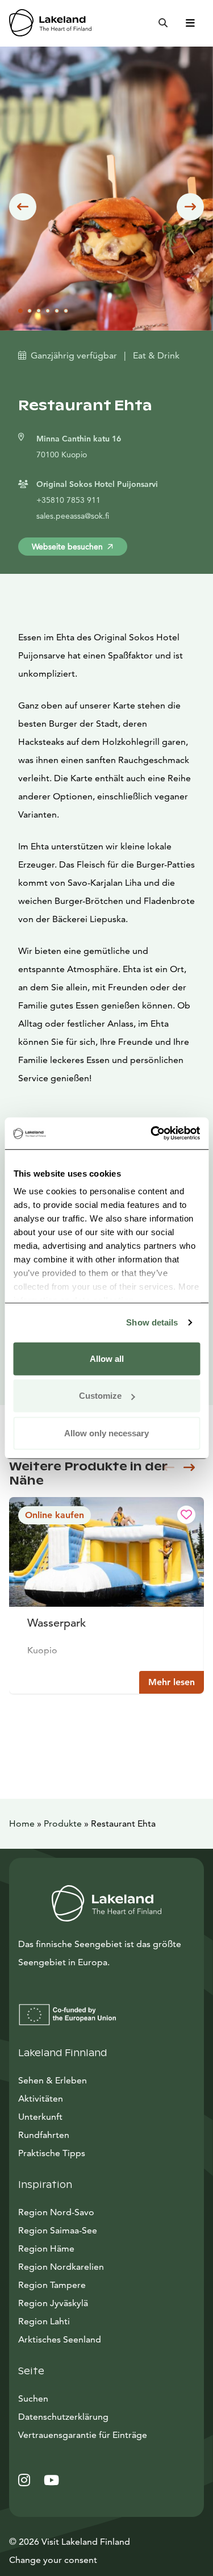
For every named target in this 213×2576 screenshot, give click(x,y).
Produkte (63, 1823)
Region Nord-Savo (56, 2212)
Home (22, 1823)
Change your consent (53, 2560)
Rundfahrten (44, 2135)
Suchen (33, 2398)
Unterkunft (40, 2117)
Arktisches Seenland (60, 2339)
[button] (23, 207)
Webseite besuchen (67, 547)
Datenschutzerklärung (63, 2417)
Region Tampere (52, 2285)
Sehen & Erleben (53, 2080)
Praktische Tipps (52, 2153)
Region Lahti (44, 2321)
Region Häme (46, 2248)
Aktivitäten (41, 2098)
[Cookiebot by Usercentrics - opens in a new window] (152, 1133)
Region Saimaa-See (58, 2230)
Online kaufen (55, 1515)
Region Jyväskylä (53, 2303)
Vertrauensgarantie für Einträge (83, 2435)
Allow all (107, 1358)
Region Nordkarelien (61, 2267)
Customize (100, 1396)
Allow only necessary (106, 1433)
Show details (152, 1322)
